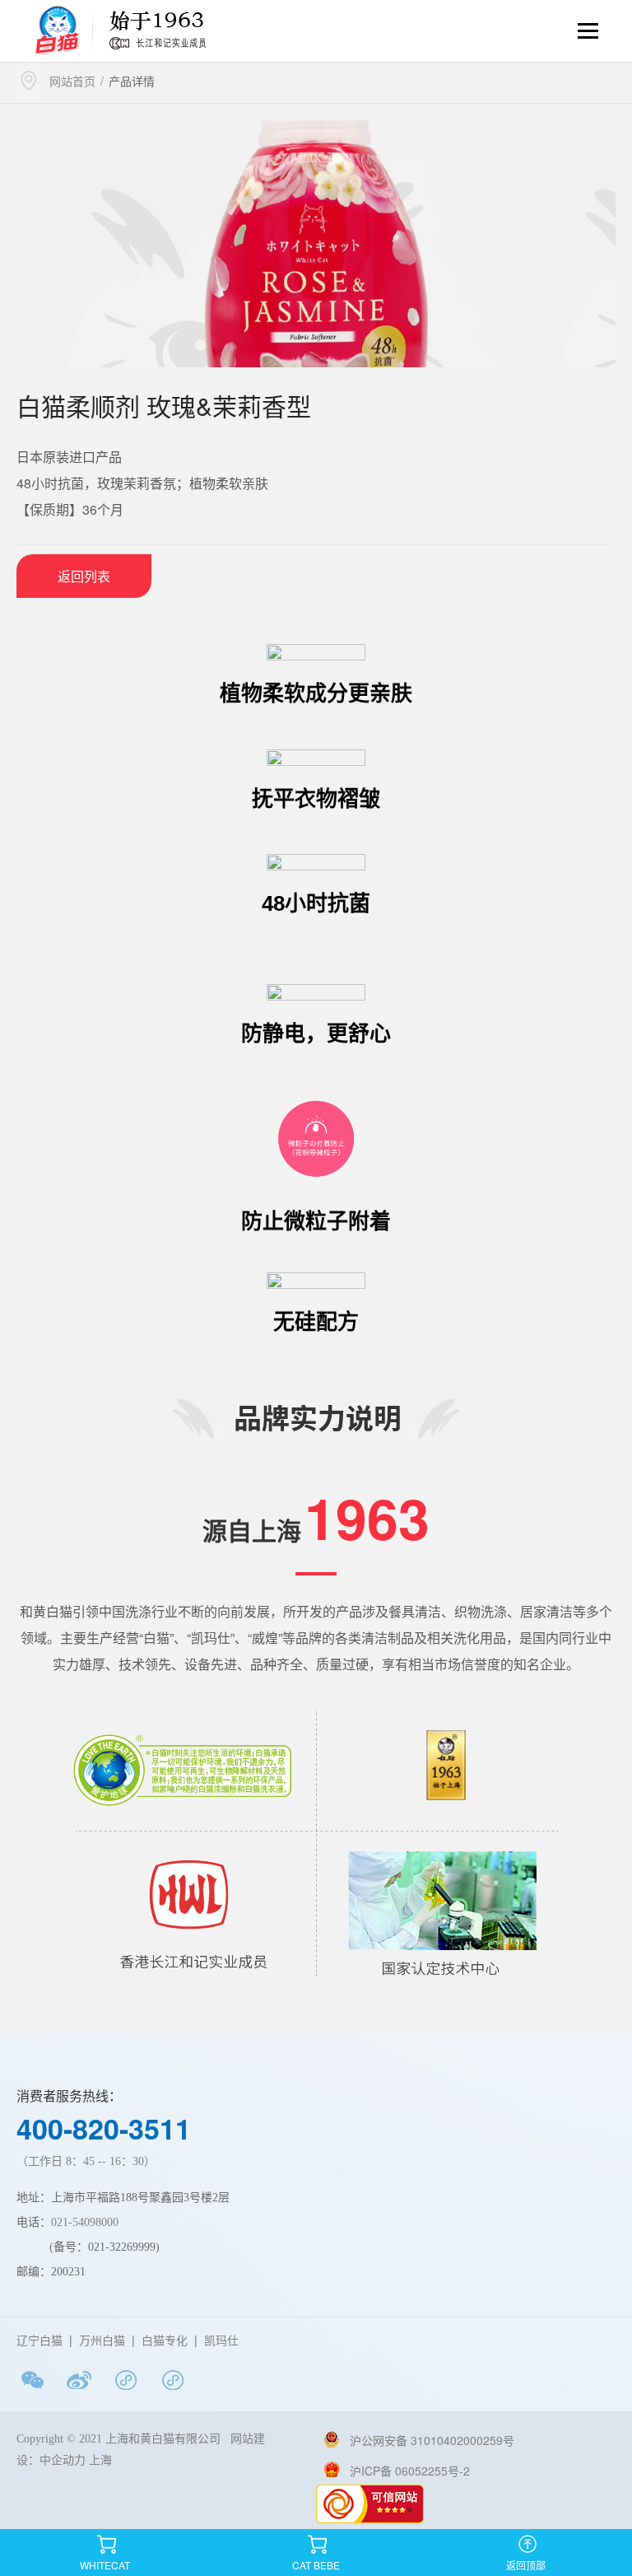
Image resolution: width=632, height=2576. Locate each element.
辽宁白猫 (39, 2340)
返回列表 (84, 576)
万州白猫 (102, 2340)
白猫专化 (165, 2340)
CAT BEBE (316, 2541)
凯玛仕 (221, 2340)
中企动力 (63, 2460)
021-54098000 (85, 2222)
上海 (104, 2460)
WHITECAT (105, 2541)
